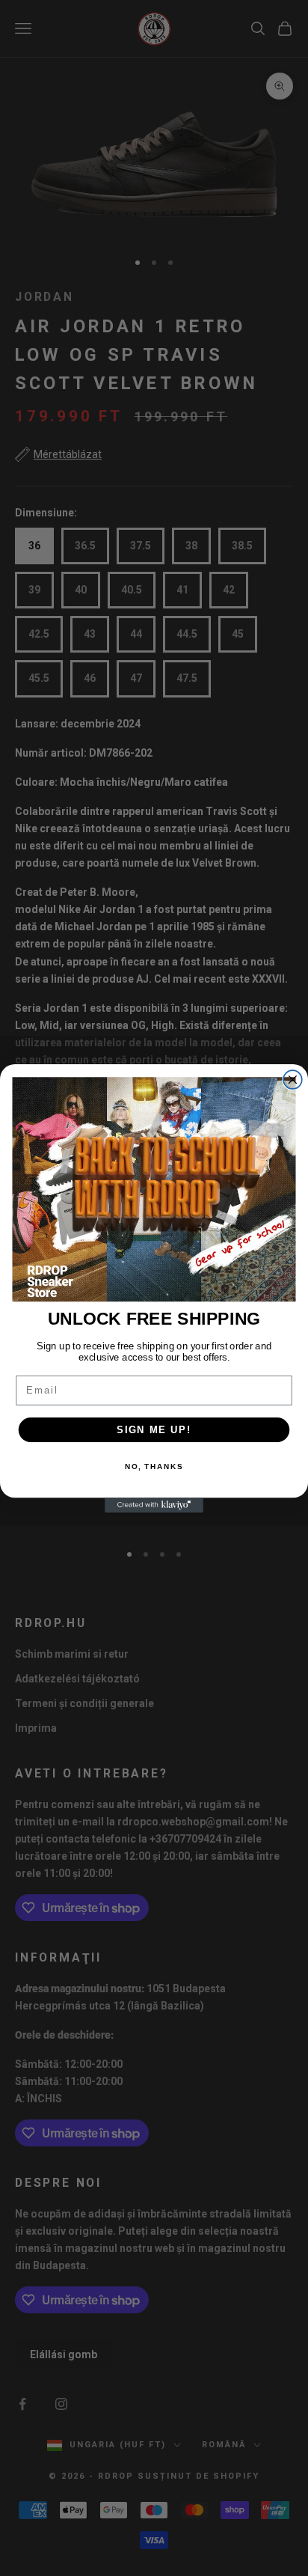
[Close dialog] (293, 1080)
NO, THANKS (154, 1467)
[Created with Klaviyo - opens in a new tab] (154, 1505)
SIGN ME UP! (154, 1429)
